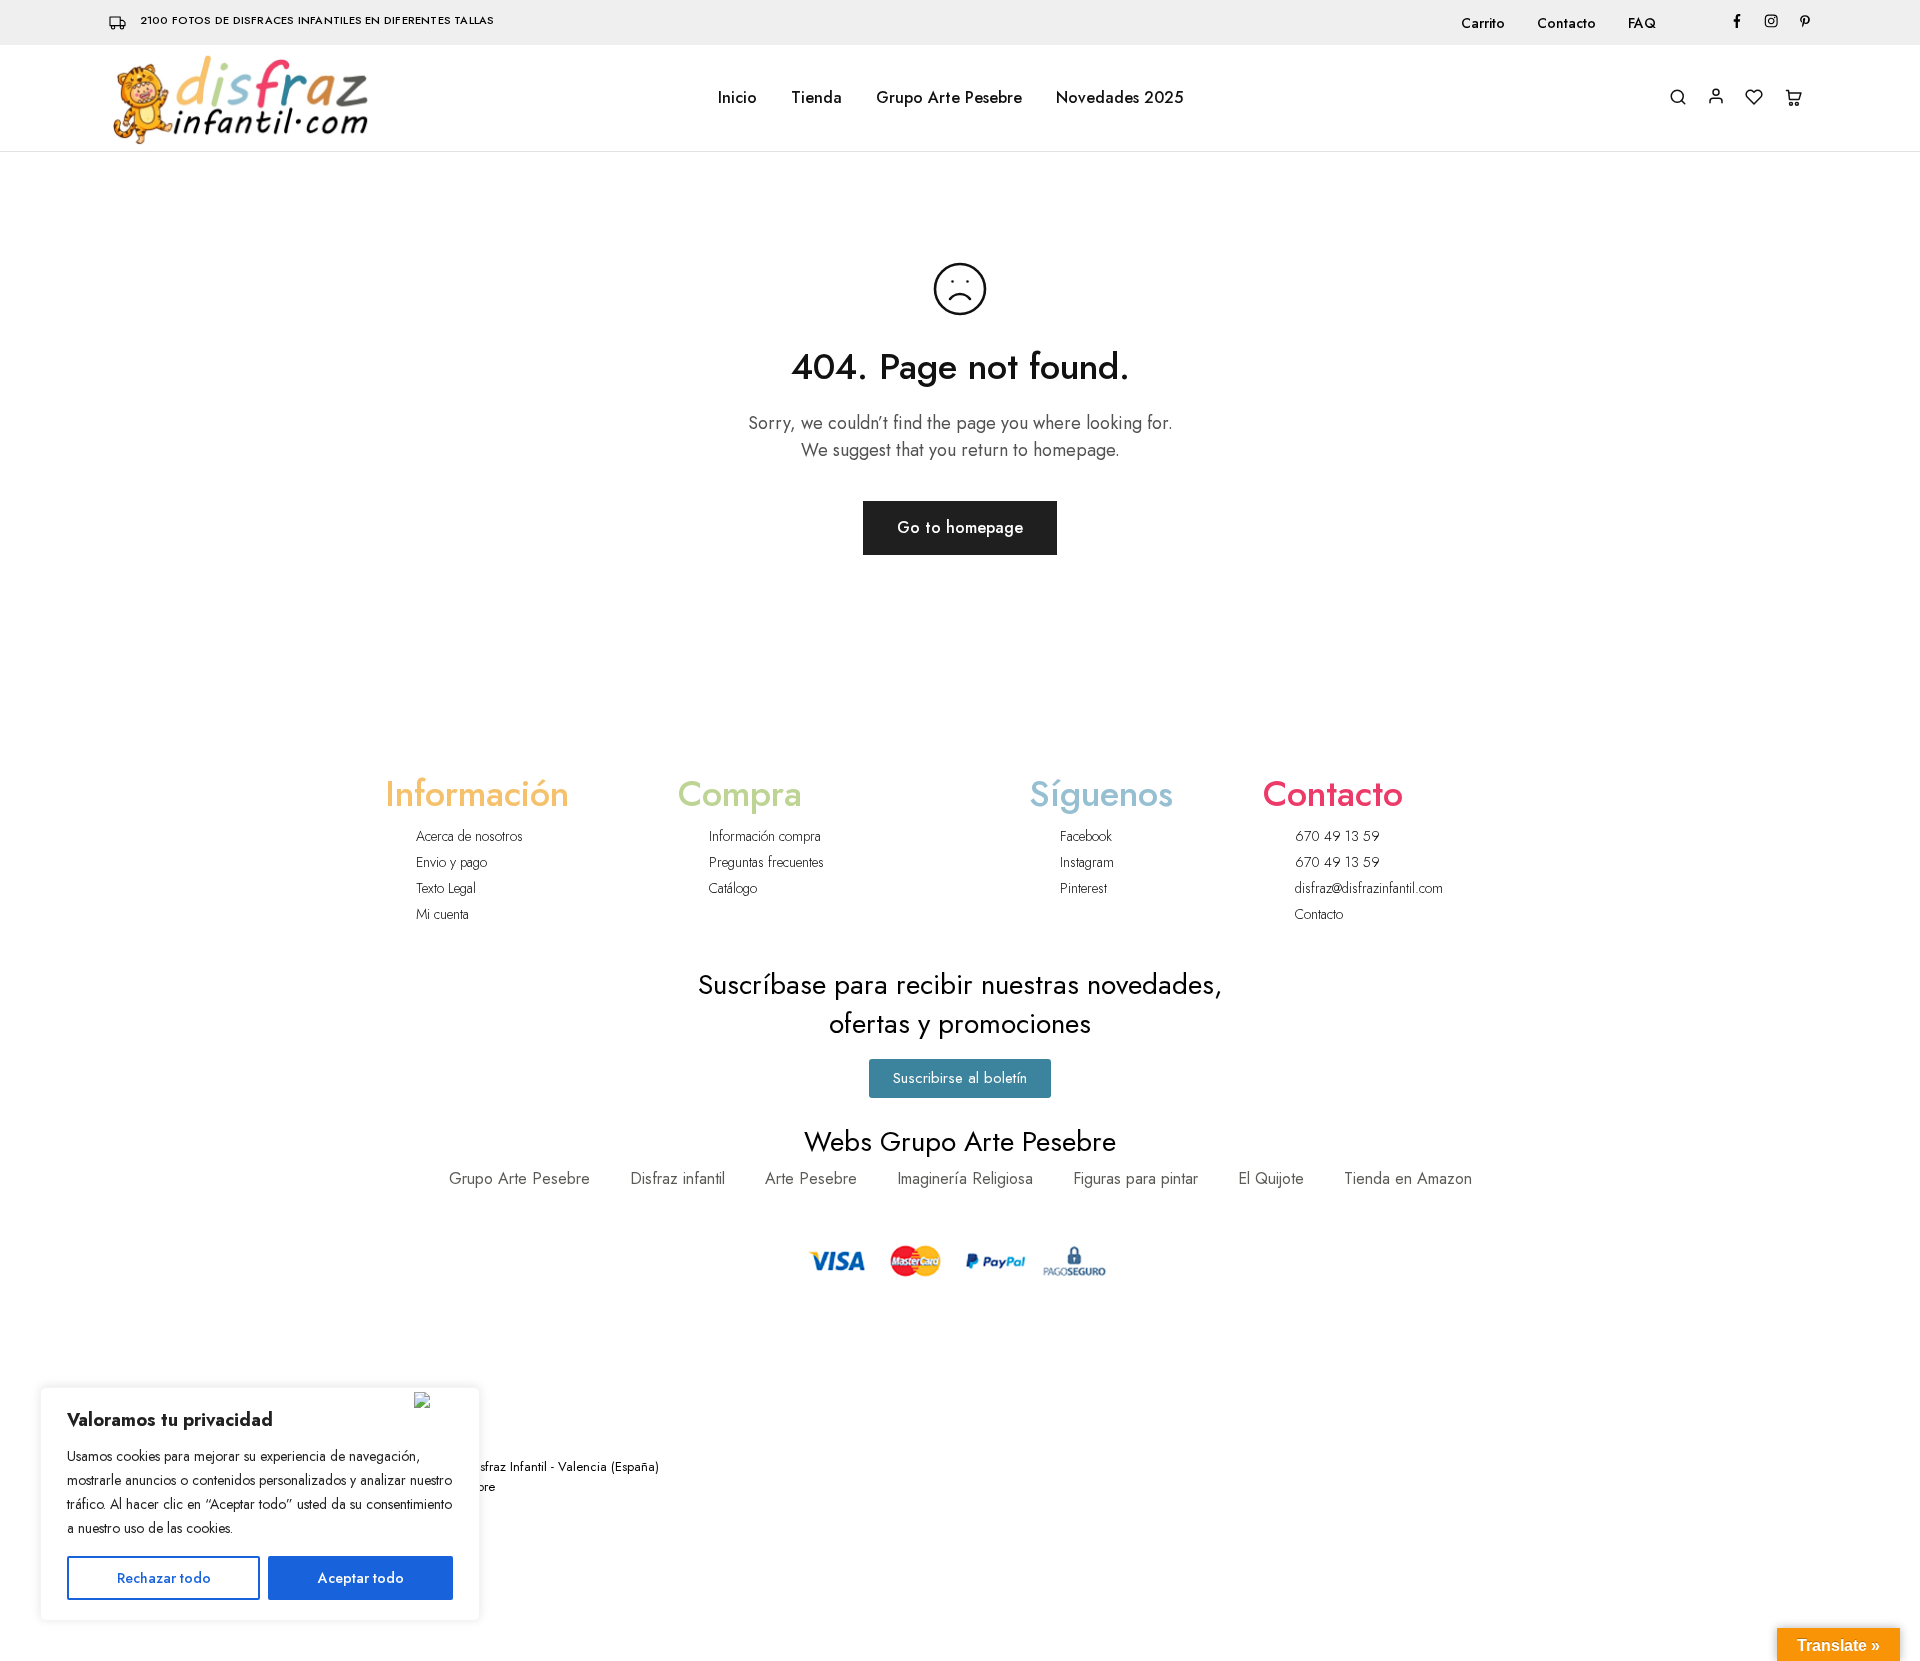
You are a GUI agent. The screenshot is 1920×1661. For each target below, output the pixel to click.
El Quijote (1271, 1178)
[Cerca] (442, 1400)
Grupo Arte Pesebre (949, 98)
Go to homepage (960, 527)
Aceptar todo (361, 1578)
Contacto (1566, 23)
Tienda (816, 98)
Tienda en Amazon (1408, 1178)
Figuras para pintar (1135, 1178)
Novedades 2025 (1119, 98)
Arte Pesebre (811, 1178)
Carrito (1483, 23)
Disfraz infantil (677, 1178)
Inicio (737, 98)
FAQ (1642, 23)
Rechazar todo (164, 1578)
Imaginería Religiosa (965, 1178)
